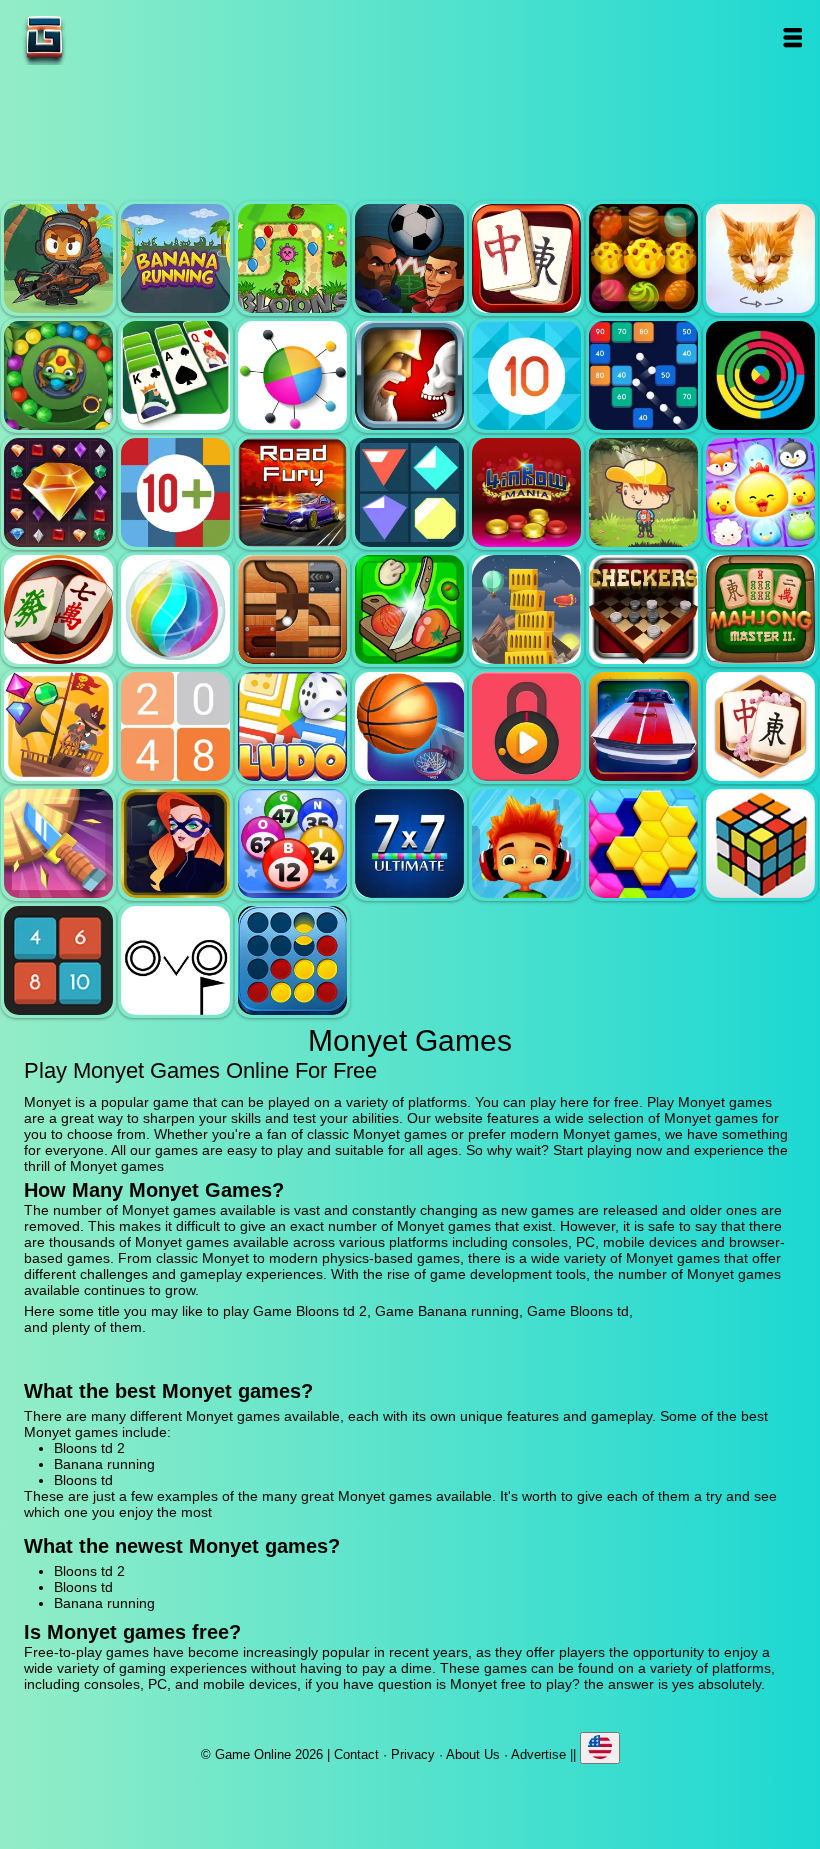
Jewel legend (58, 492)
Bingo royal (292, 843)
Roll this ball (292, 609)
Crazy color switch (760, 375)
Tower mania (526, 609)
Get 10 (526, 375)
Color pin (292, 375)
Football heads (409, 258)
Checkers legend (643, 609)
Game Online (107, 37)
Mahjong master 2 (760, 609)
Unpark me (643, 726)
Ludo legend (292, 726)
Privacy (413, 1754)
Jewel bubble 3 (175, 609)
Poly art (760, 258)
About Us (473, 1754)
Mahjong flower (760, 726)
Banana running (175, 258)
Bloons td (292, 258)
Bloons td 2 (58, 258)
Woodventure (643, 492)
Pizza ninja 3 (409, 609)
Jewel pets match (760, 492)
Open (792, 37)
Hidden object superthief (175, 843)
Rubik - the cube (760, 843)
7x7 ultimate (409, 843)
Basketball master (409, 726)
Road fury (292, 492)
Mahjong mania (58, 609)
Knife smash (58, 843)
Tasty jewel (643, 258)
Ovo (175, 960)
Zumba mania (58, 375)
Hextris (643, 843)
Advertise (538, 1754)
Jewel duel (409, 375)
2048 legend (175, 726)
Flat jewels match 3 (409, 492)
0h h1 (58, 960)
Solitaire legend (175, 375)
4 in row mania (526, 492)
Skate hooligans (526, 843)
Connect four (292, 960)
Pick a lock (526, 726)
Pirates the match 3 (58, 726)
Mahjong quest (526, 258)
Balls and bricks (643, 375)
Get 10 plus (175, 492)
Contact (356, 1754)
